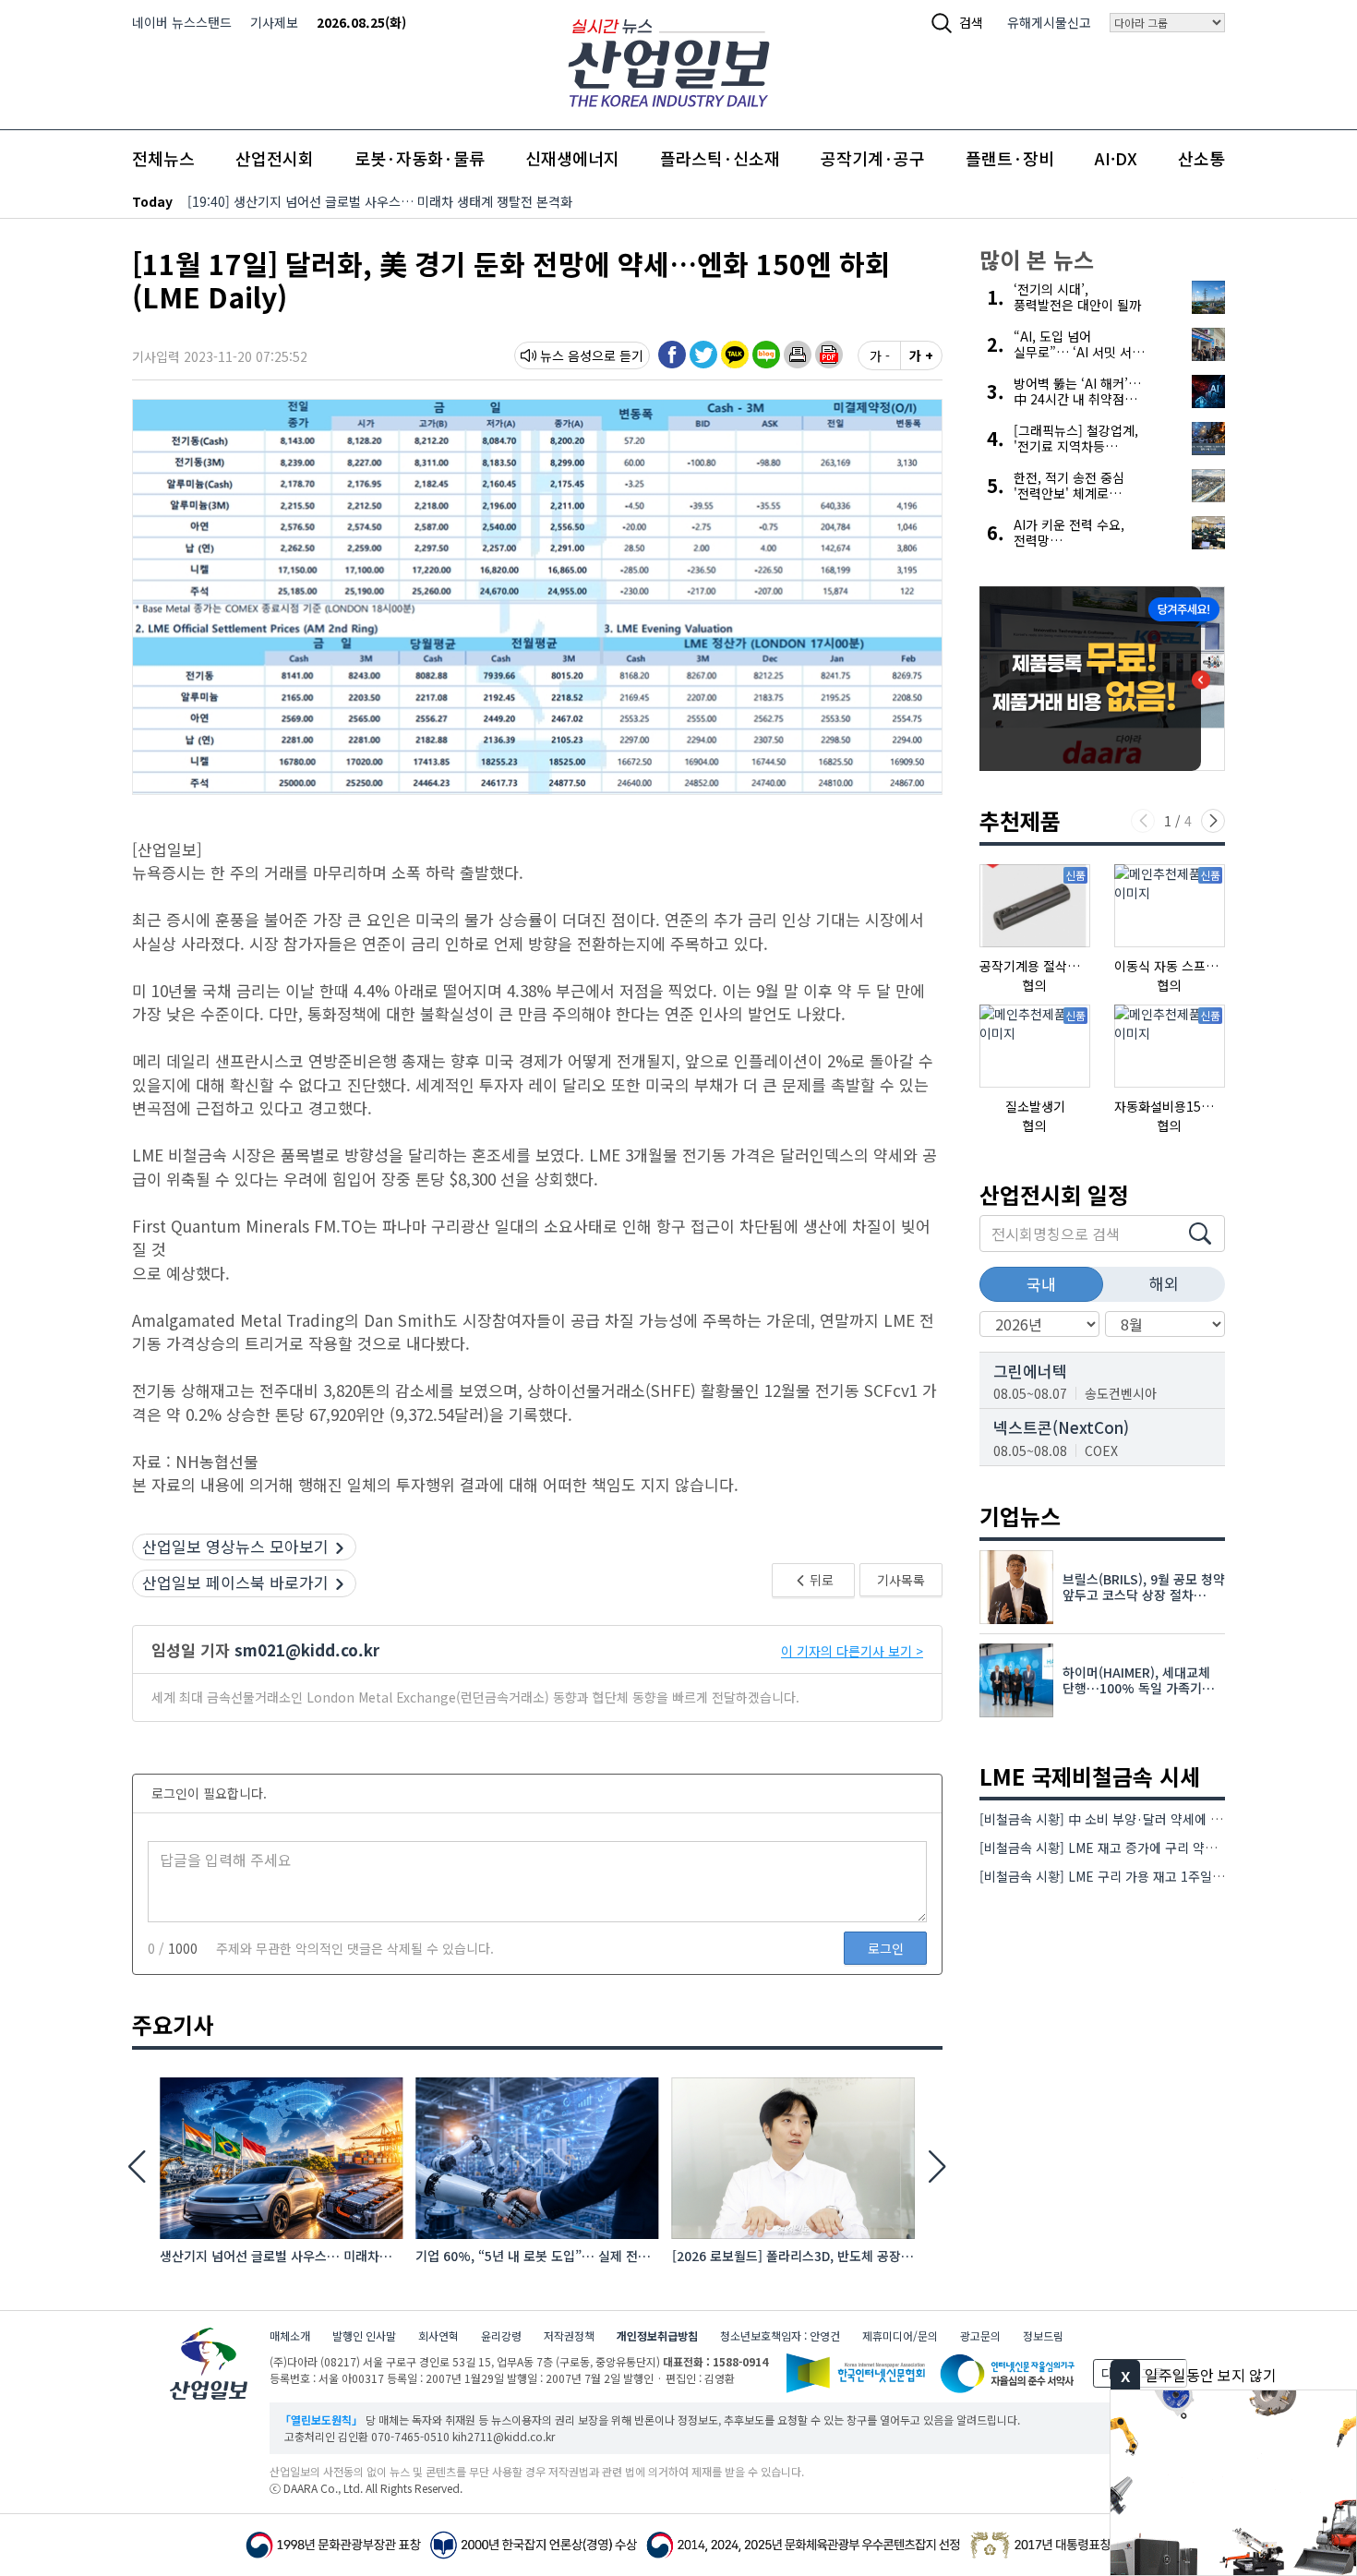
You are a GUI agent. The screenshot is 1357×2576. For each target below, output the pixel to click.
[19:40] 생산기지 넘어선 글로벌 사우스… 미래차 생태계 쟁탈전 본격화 (380, 201)
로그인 (886, 1948)
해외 (1164, 1283)
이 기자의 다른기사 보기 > (852, 1651)
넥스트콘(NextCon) (1061, 1427)
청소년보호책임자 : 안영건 (780, 2335)
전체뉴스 (163, 158)
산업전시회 (275, 158)
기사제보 (274, 22)
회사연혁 (438, 2335)
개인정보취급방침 (657, 2335)
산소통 (1201, 158)
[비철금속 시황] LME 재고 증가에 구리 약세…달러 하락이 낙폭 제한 (1164, 1848)
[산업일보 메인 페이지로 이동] (669, 60)
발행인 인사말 (364, 2335)
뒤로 (820, 1580)
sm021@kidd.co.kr (307, 1649)
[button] (798, 355)
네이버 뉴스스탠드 (182, 22)
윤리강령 (501, 2335)
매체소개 (290, 2335)
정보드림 (1043, 2335)
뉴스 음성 (566, 355)
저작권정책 (569, 2335)
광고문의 (980, 2335)
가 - (880, 355)
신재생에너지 (572, 158)
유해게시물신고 (1049, 22)
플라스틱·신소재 (720, 158)
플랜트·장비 (1010, 158)
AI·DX (1116, 158)
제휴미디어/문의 (900, 2335)
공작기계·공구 (873, 158)
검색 (971, 22)
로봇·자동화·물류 (420, 158)
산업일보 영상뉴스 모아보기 (235, 1546)
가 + (921, 355)
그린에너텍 (1030, 1371)
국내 (1041, 1284)
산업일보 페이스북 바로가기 (235, 1582)
